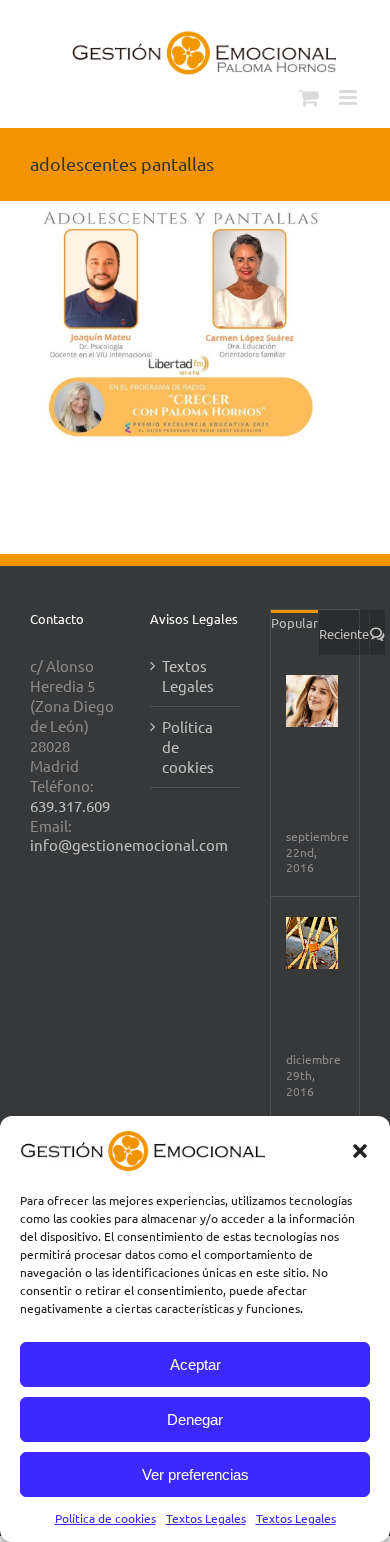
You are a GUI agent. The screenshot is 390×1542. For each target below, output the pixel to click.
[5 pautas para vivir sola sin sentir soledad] (312, 701)
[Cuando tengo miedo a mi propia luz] (312, 943)
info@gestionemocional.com (129, 844)
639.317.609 (70, 805)
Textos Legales (206, 1518)
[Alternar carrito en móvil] (309, 97)
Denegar (195, 1419)
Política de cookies (105, 1518)
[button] (360, 1151)
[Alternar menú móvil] (349, 97)
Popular (294, 622)
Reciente (344, 633)
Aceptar (195, 1364)
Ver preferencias (195, 1474)
